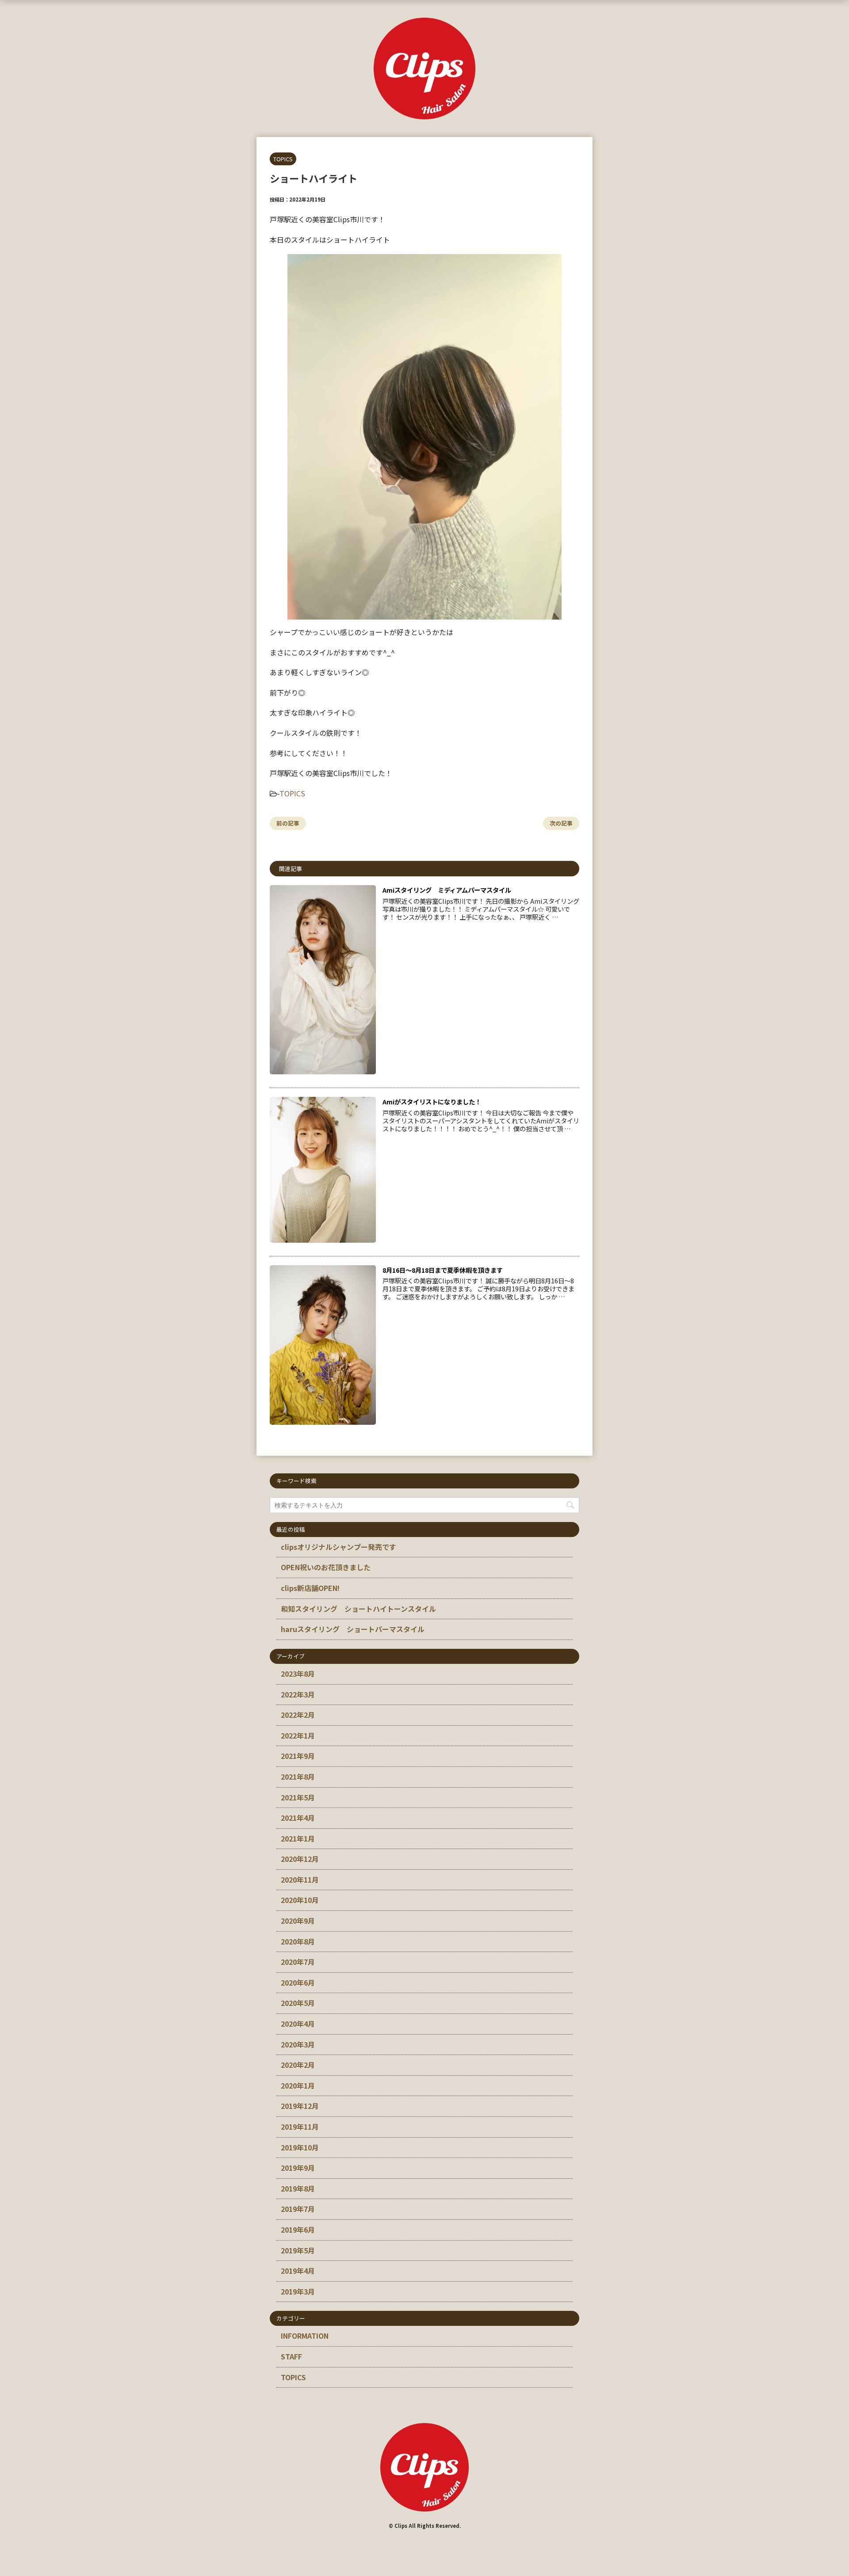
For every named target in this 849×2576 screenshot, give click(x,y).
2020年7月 (298, 1962)
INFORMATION (305, 2336)
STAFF (291, 2356)
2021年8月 (298, 1777)
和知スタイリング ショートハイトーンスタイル (358, 1609)
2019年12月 (300, 2106)
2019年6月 (298, 2230)
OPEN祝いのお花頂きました (326, 1567)
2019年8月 (298, 2188)
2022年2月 (298, 1715)
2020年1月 (298, 2085)
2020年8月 (298, 1941)
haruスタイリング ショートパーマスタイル (353, 1629)
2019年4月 (298, 2271)
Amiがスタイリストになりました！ (432, 1102)
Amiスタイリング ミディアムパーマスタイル (447, 890)
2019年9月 (298, 2168)
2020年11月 (300, 1880)
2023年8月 (298, 1674)
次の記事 (561, 823)
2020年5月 (298, 2003)
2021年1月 (298, 1838)
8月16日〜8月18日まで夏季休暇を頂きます (443, 1270)
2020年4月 (298, 2024)
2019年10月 (300, 2147)
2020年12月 (300, 1859)
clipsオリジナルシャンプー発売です (338, 1547)
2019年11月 (300, 2127)
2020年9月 (298, 1921)
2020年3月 (298, 2044)
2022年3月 (298, 1694)
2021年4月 (298, 1818)
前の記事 (288, 823)
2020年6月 (298, 1982)
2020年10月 (300, 1900)
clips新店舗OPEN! (310, 1588)
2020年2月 (298, 2065)
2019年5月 (298, 2250)
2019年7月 (298, 2209)
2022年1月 (298, 1735)
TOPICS (292, 793)
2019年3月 (298, 2291)
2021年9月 (298, 1756)
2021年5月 (298, 1797)
